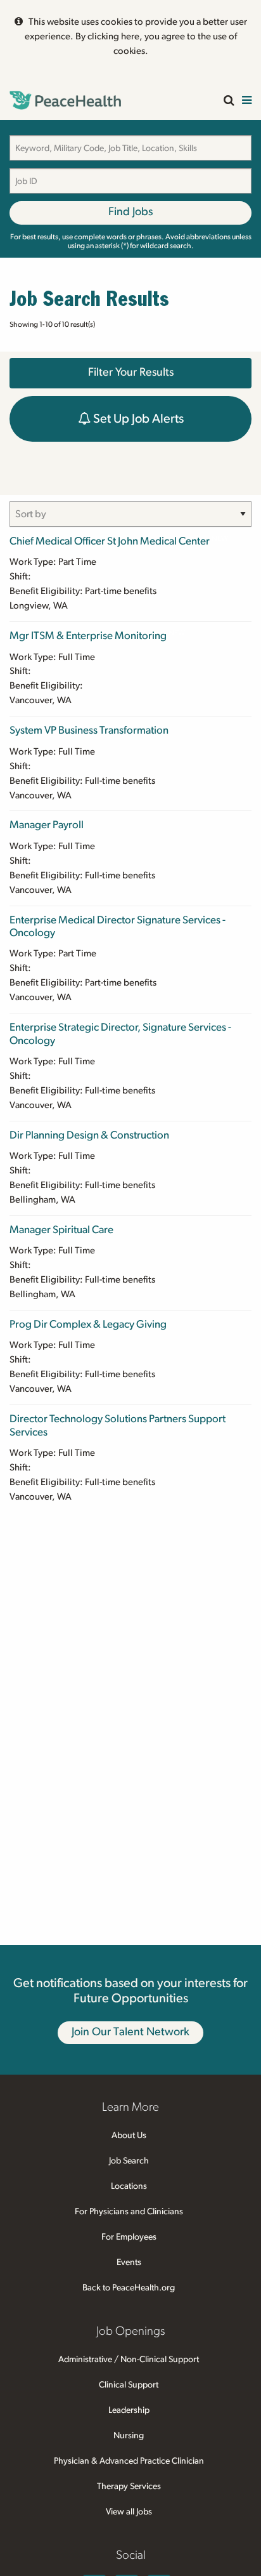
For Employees (129, 2237)
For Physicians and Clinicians (129, 2212)
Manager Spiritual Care (61, 1230)
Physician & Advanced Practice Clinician (129, 2461)
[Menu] (247, 101)
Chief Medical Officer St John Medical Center (110, 541)
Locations (129, 2186)
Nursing (129, 2436)
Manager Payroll (47, 825)
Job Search (129, 2161)
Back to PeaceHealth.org (129, 2288)
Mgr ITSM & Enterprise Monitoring (88, 636)
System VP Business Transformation (89, 730)
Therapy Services (129, 2487)
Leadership (129, 2410)
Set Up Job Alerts (137, 419)
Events (129, 2262)
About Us (129, 2136)
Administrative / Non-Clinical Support (129, 2360)
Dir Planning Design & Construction (89, 1135)
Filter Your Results (131, 373)
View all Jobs (129, 2512)
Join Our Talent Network (130, 2032)
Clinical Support (129, 2385)
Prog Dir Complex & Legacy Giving (88, 1324)
